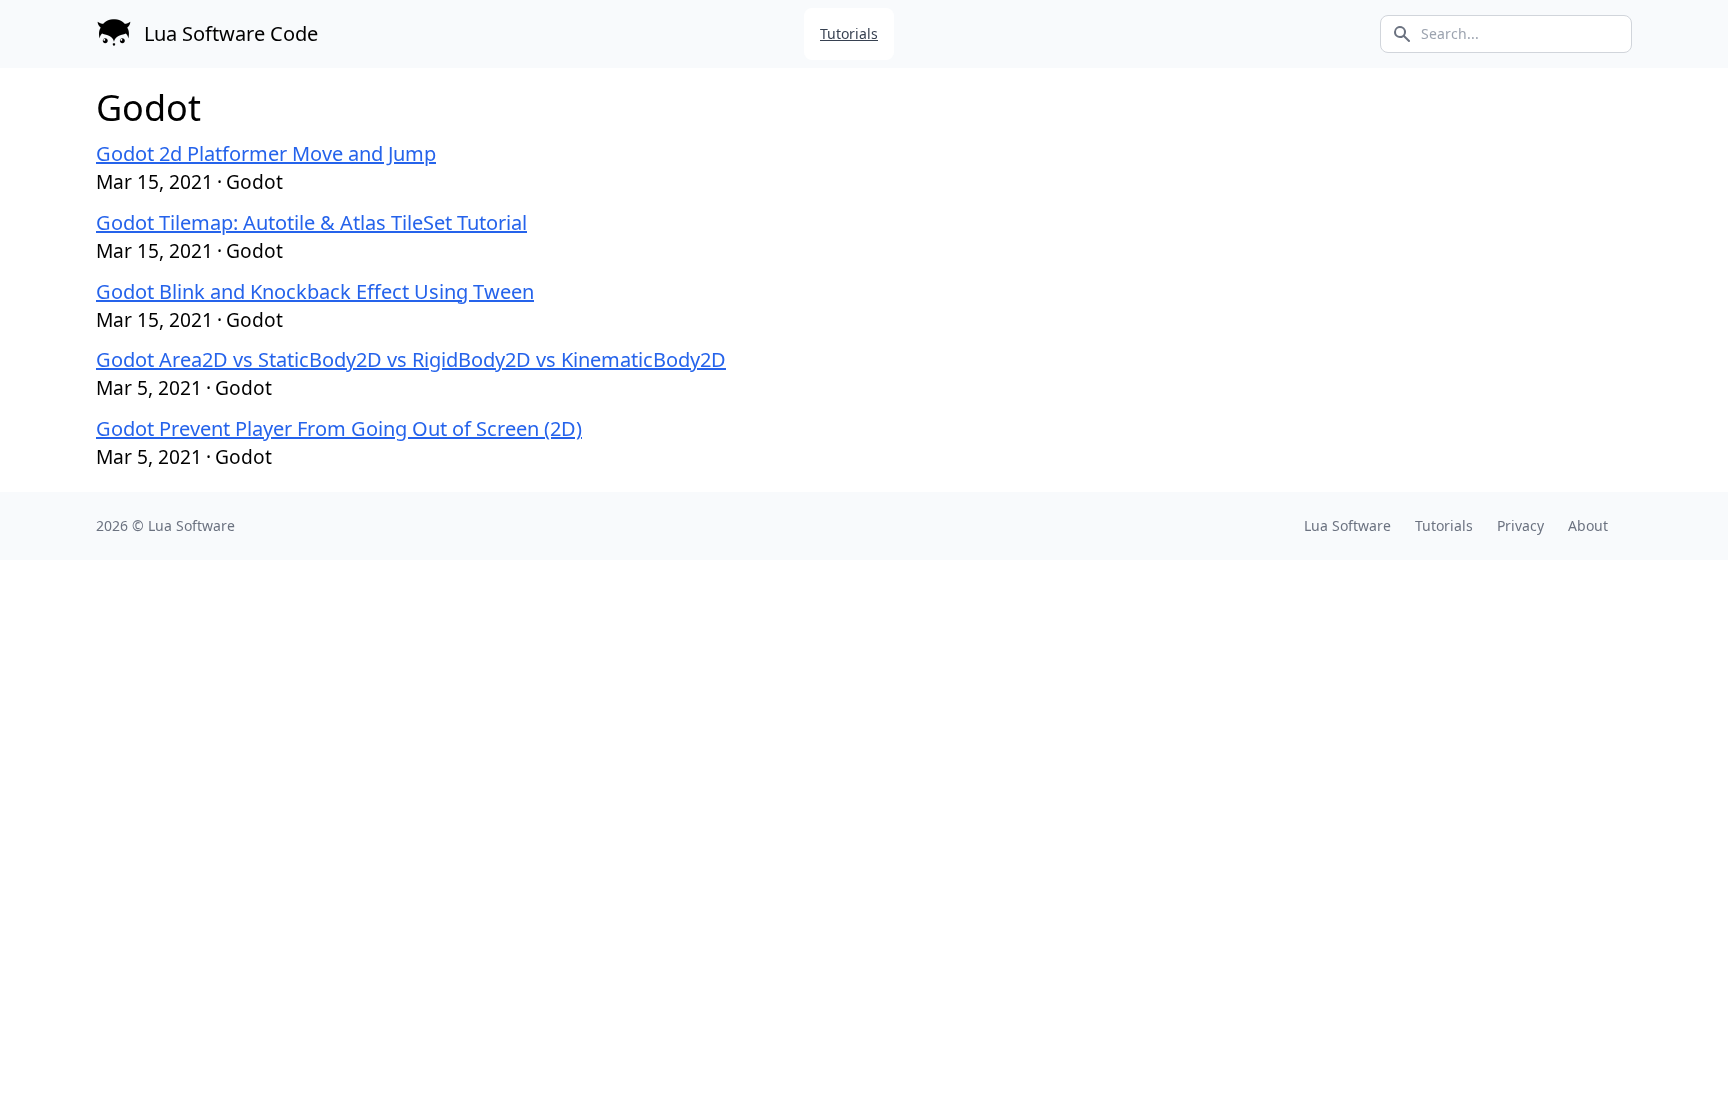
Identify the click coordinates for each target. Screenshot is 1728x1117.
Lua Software (191, 525)
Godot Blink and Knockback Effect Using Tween (315, 291)
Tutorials (849, 33)
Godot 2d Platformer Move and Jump (266, 153)
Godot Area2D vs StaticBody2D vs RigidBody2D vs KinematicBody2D (411, 359)
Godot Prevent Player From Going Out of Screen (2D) (339, 428)
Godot (254, 181)
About (1588, 525)
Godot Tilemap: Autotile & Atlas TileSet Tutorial (311, 222)
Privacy (1520, 525)
